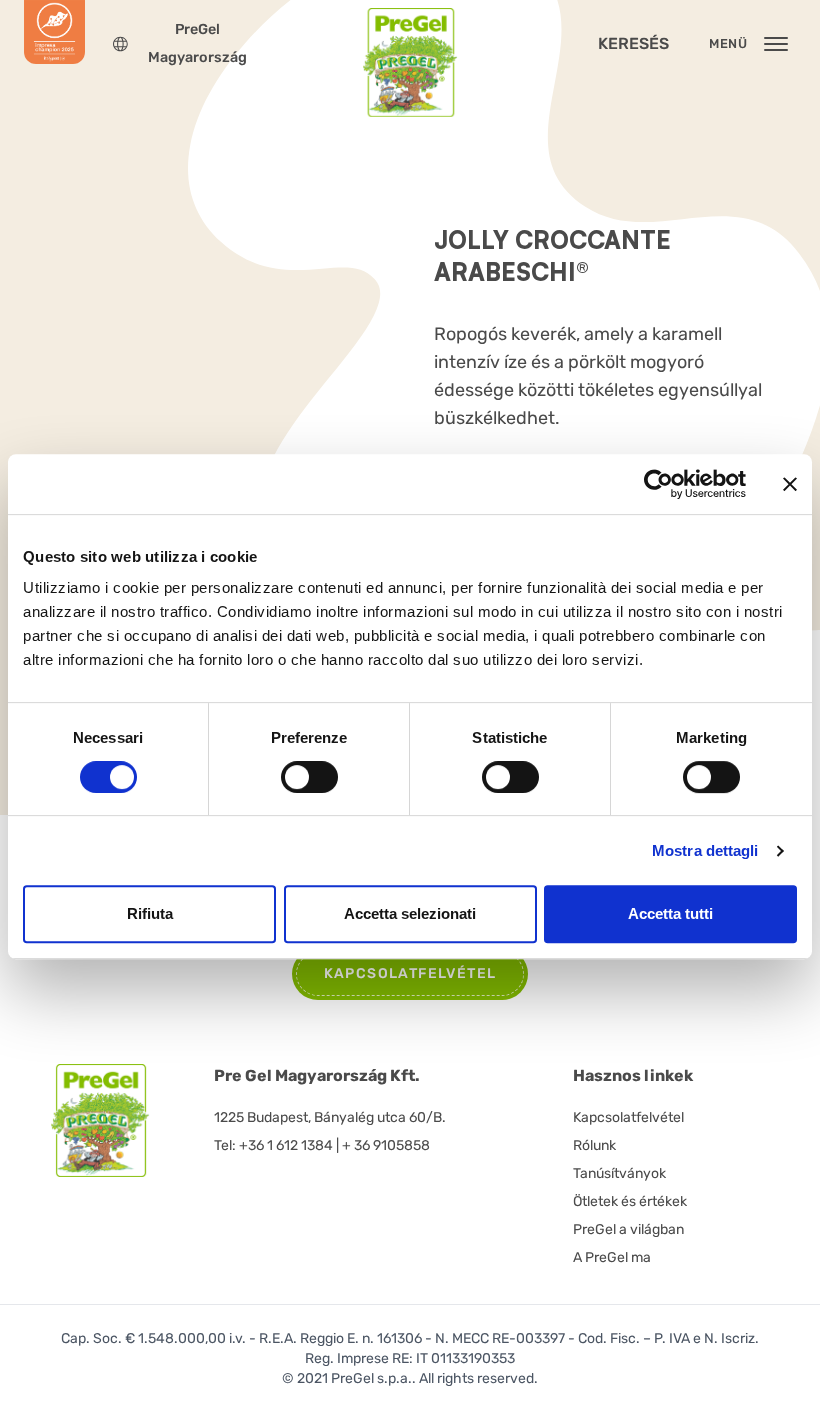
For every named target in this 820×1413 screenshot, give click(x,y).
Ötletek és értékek (630, 1201)
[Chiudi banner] (790, 484)
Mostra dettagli (705, 850)
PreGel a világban (628, 1229)
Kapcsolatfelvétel (628, 1117)
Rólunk (594, 1145)
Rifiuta (150, 913)
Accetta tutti (670, 913)
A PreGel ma (612, 1257)
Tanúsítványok (619, 1173)
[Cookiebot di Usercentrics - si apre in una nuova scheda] (658, 484)
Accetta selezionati (410, 913)
